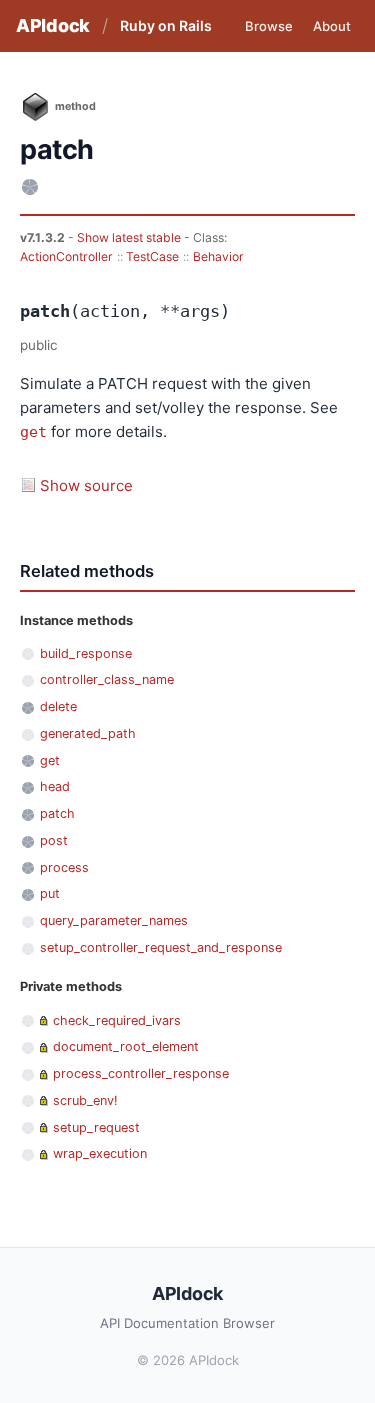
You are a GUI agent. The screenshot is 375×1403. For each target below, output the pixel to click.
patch (57, 813)
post (54, 840)
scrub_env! (85, 1100)
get (33, 432)
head (55, 786)
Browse (269, 26)
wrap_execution (100, 1153)
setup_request (96, 1127)
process (64, 867)
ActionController (66, 256)
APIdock (53, 25)
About (332, 26)
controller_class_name (107, 679)
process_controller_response (141, 1073)
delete (58, 706)
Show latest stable (130, 237)
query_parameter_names (114, 920)
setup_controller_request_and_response (161, 947)
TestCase (152, 256)
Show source (86, 485)
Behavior (218, 256)
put (50, 893)
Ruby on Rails (166, 25)
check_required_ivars (117, 1020)
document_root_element (126, 1046)
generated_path (88, 733)
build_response (86, 653)
